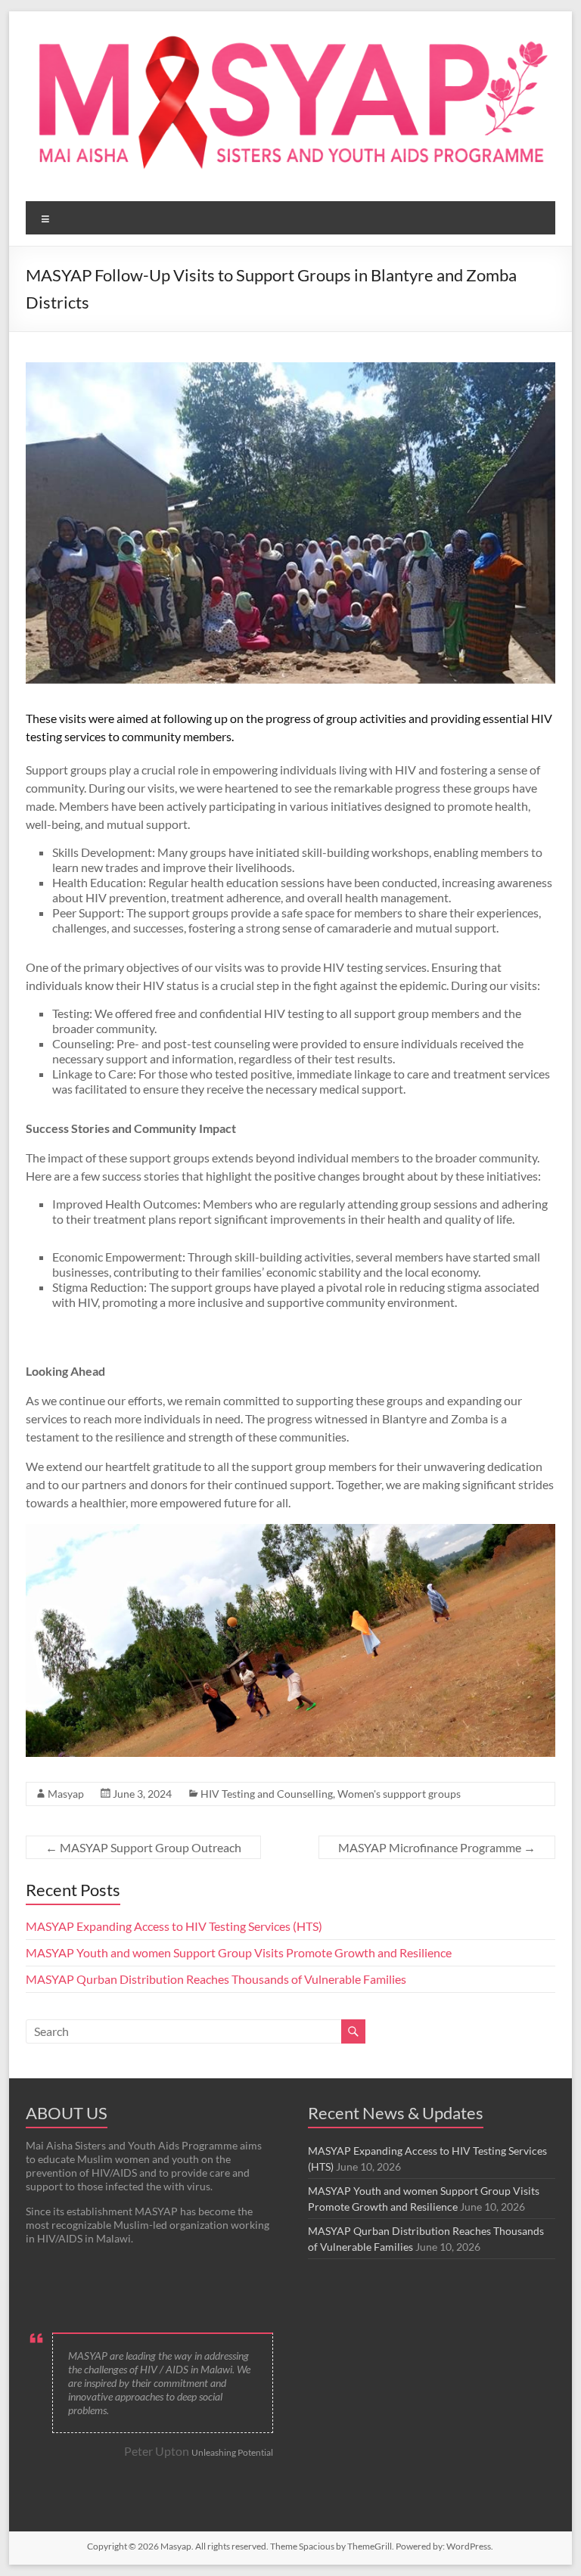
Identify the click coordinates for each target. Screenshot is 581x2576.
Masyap (66, 1794)
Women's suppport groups (399, 1794)
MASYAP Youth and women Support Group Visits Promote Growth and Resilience (239, 1952)
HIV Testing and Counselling (267, 1794)
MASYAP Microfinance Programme (437, 1847)
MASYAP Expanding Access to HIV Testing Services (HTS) (174, 1926)
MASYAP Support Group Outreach (143, 1847)
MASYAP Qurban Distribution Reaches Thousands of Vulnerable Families (216, 1979)
